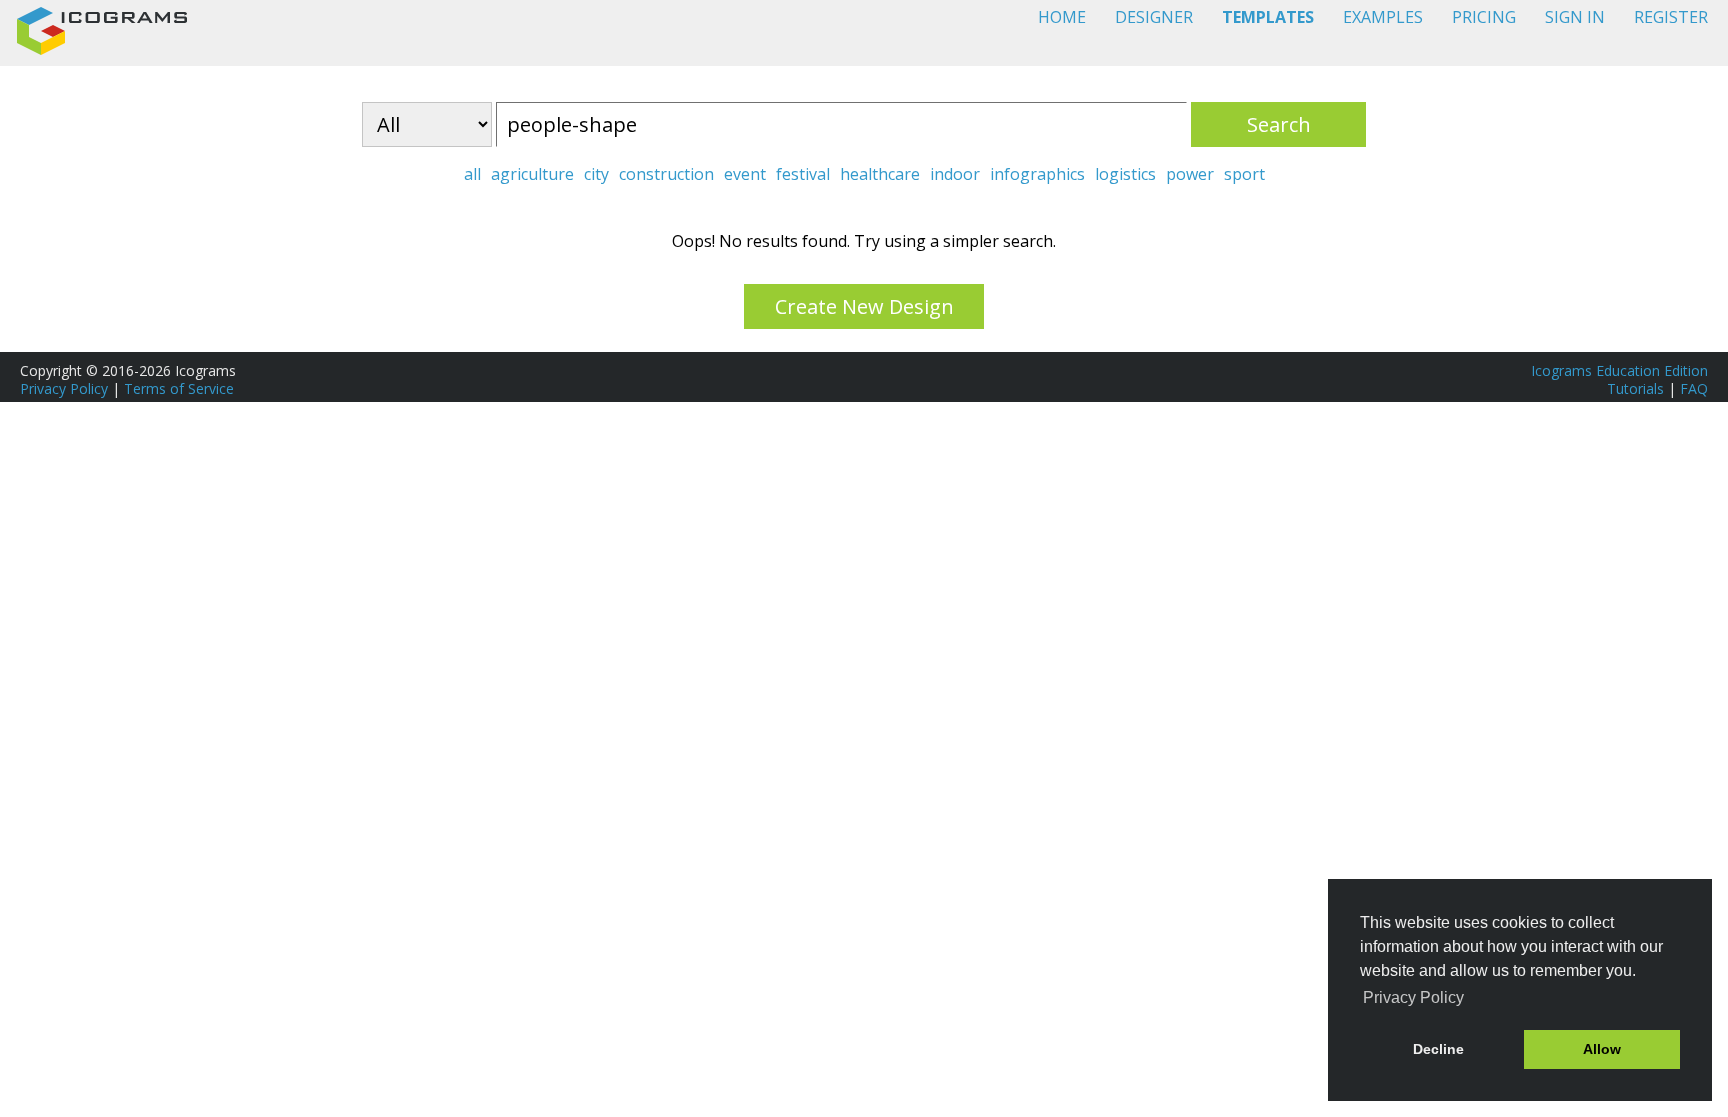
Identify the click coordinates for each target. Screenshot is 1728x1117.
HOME (1062, 17)
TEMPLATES (1268, 17)
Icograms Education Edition (1619, 370)
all (472, 174)
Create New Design (864, 306)
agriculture (532, 174)
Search (1279, 124)
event (745, 174)
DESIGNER (1154, 17)
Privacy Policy (64, 388)
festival (803, 174)
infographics (1037, 174)
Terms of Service (179, 388)
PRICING (1484, 17)
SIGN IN (1575, 17)
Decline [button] (1438, 1049)
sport (1244, 174)
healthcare (880, 174)
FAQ (1694, 388)
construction (666, 174)
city (596, 174)
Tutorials (1635, 388)
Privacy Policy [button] (1413, 997)
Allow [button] (1602, 1049)
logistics (1125, 174)
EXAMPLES (1383, 17)
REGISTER (1671, 17)
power (1190, 174)
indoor (955, 174)
